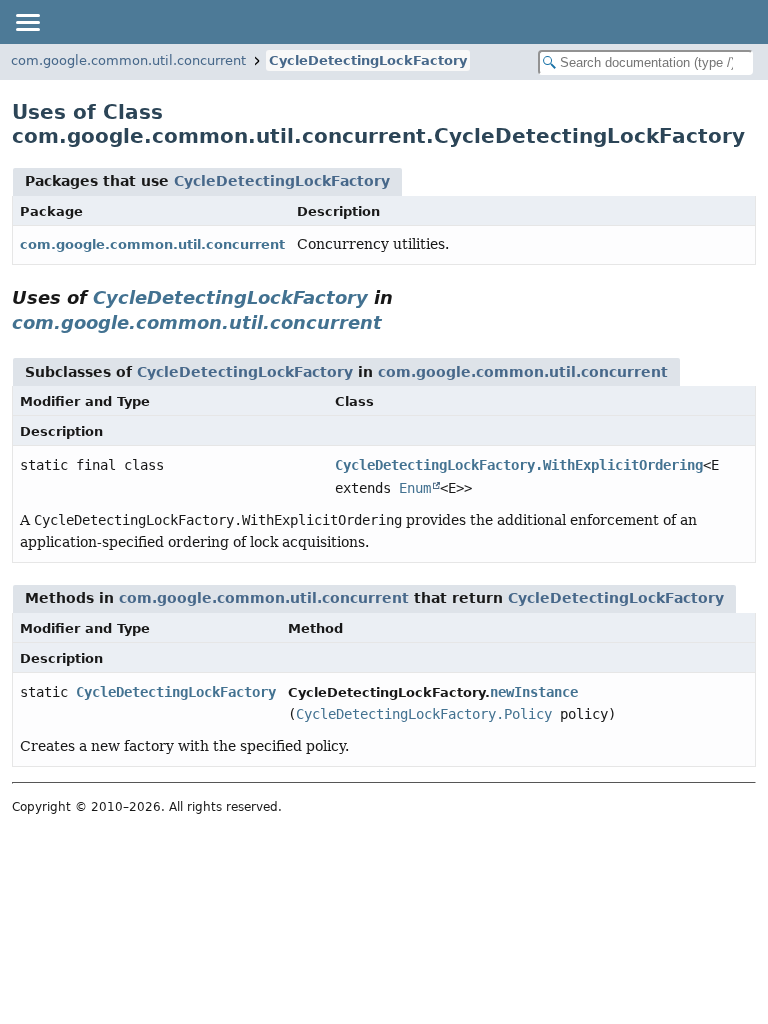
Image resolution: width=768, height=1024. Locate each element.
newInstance (534, 692)
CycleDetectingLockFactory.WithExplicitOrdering (519, 465)
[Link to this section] (396, 322)
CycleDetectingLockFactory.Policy (424, 714)
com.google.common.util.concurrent (128, 60)
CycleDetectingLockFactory (368, 60)
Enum (415, 488)
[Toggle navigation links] (27, 22)
